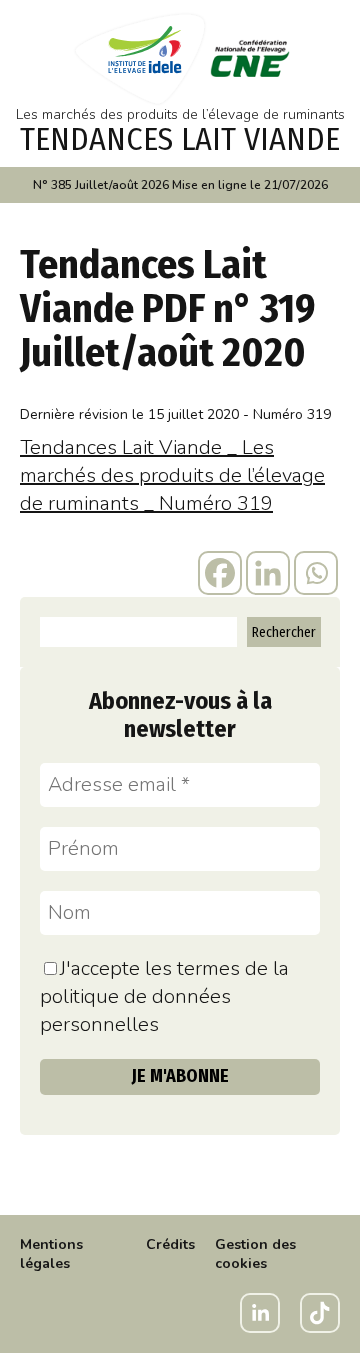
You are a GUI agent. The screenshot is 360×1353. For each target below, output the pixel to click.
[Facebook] (220, 573)
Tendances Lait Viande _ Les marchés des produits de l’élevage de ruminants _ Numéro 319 (172, 475)
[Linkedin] (268, 573)
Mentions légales (51, 1254)
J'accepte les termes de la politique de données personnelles (164, 996)
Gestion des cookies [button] (255, 1254)
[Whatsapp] (316, 573)
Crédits (170, 1244)
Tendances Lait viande (180, 139)
